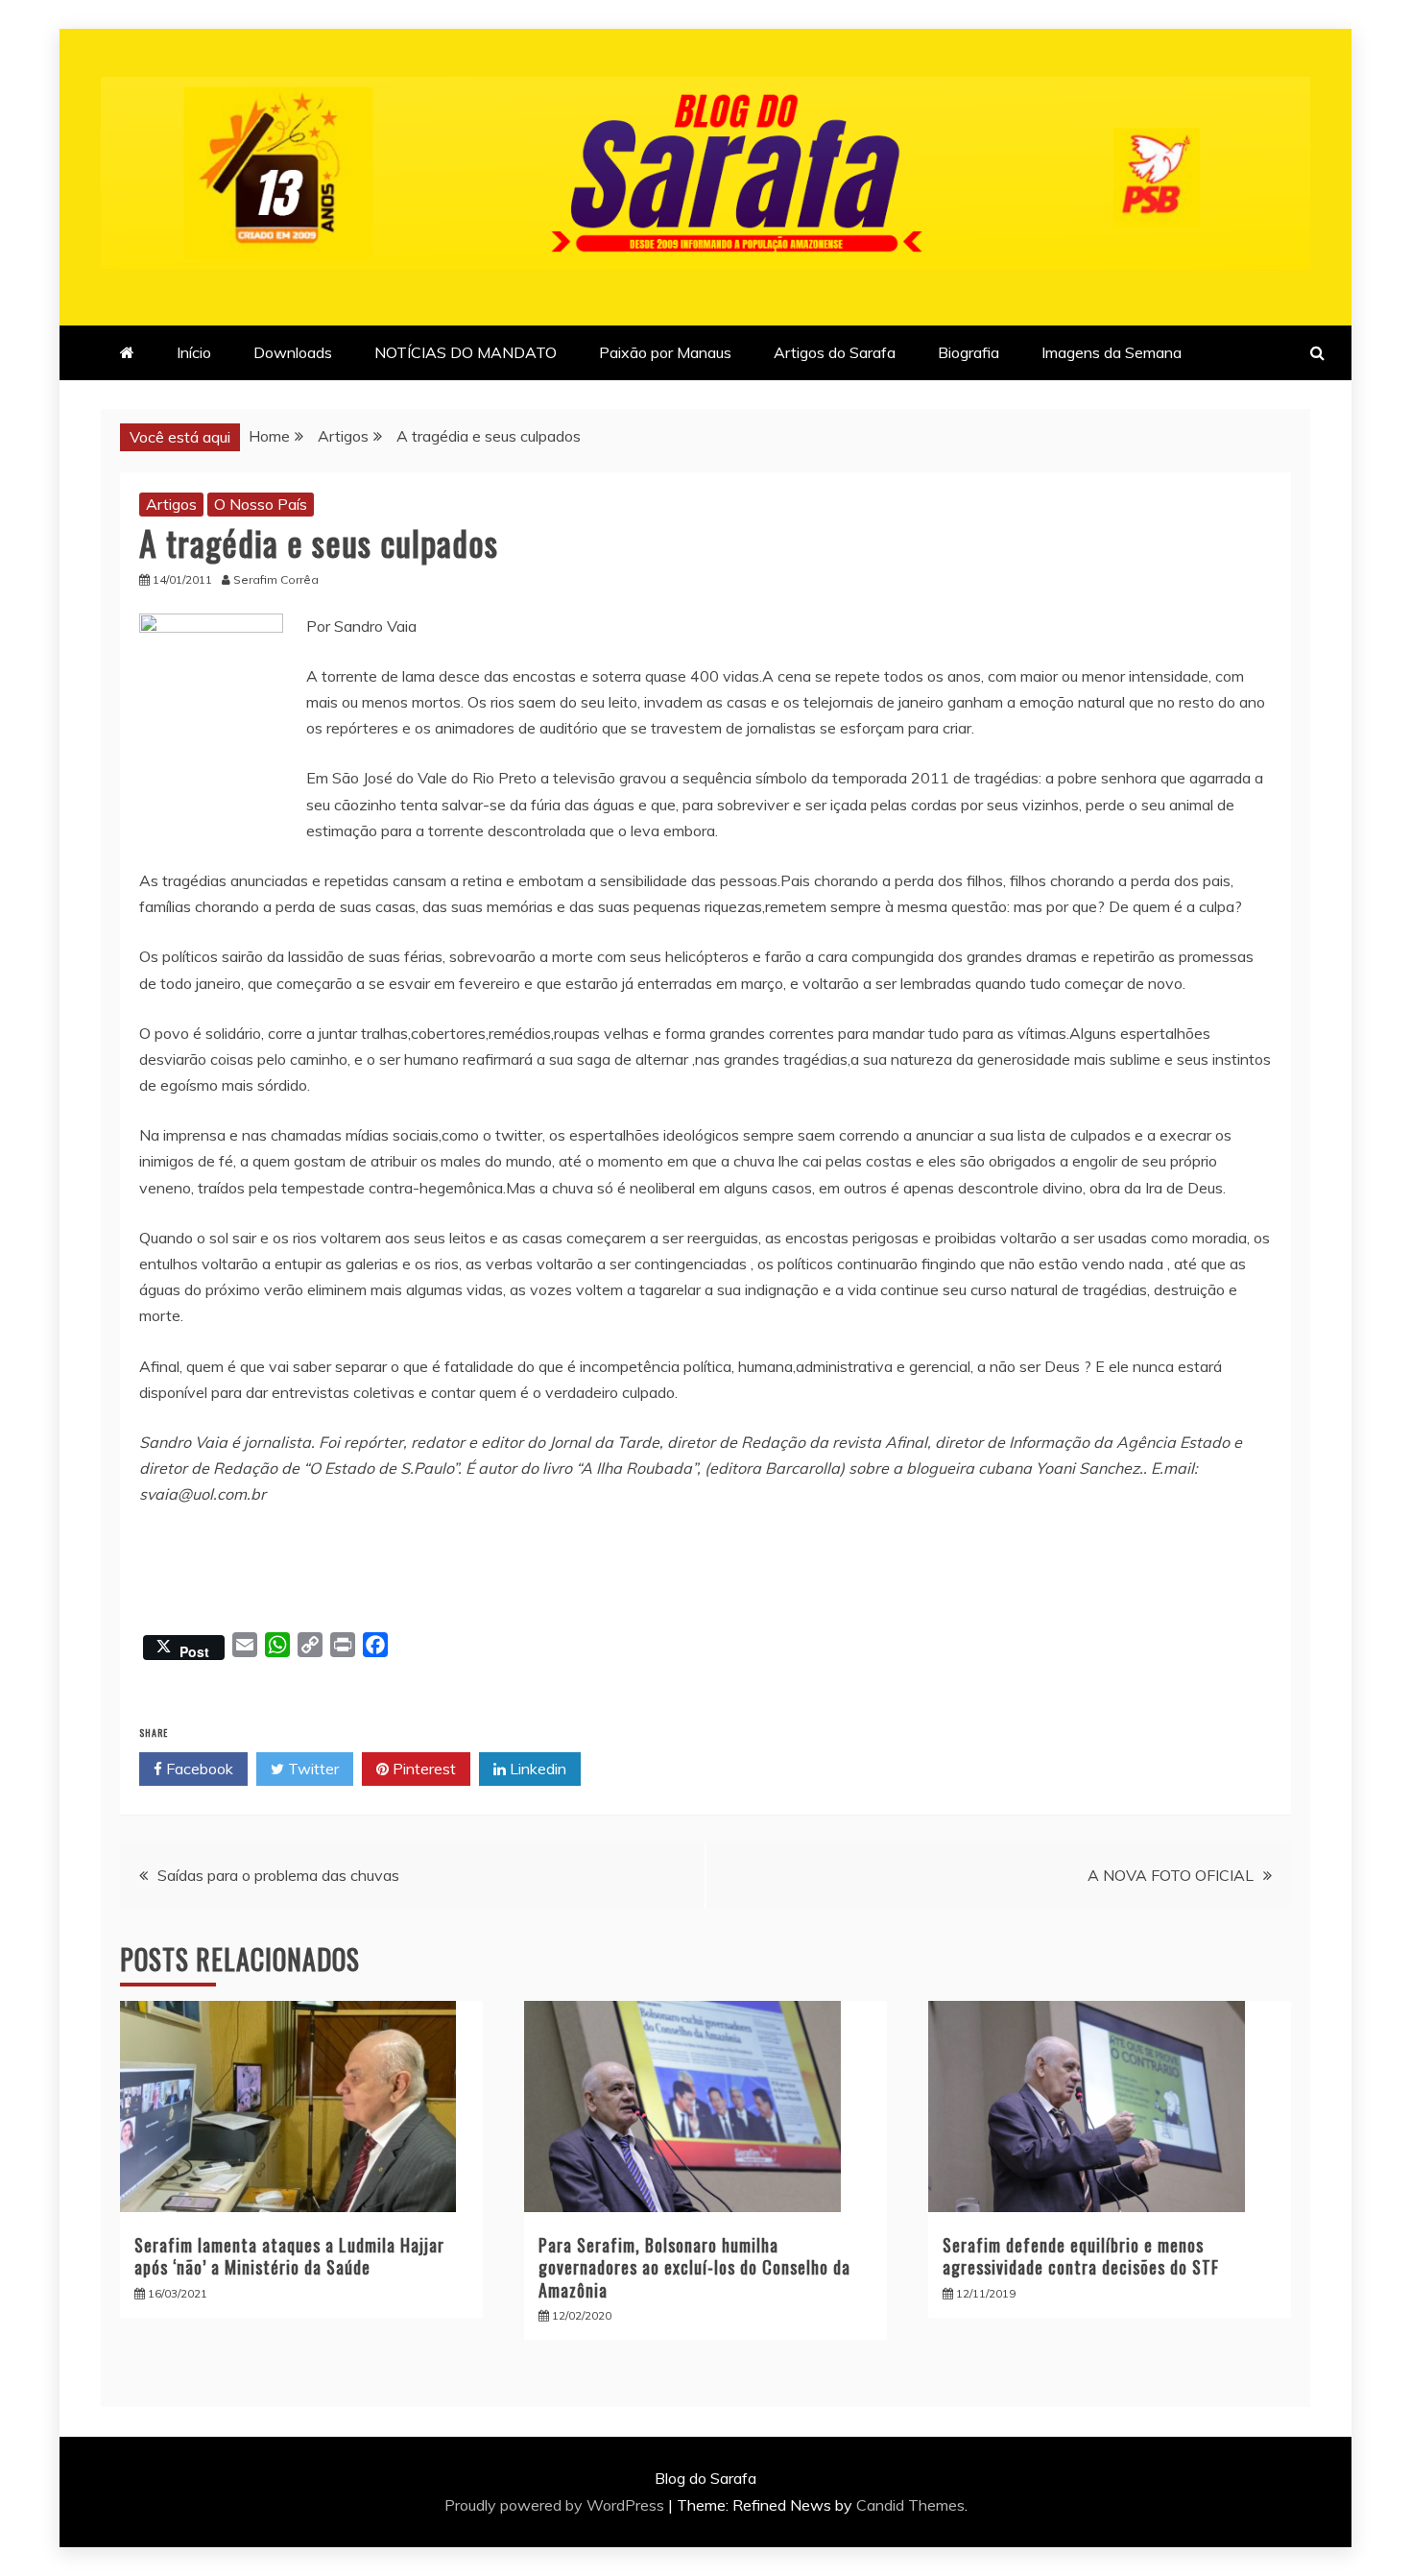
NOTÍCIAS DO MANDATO (466, 352)
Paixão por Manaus (665, 352)
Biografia (969, 352)
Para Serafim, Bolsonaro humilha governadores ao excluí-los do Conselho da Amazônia (694, 2267)
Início (194, 352)
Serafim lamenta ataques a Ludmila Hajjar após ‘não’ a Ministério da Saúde (289, 2256)
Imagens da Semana (1112, 352)
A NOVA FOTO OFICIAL (1171, 1875)
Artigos (171, 504)
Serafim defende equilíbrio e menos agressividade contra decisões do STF (1081, 2256)
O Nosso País (261, 504)
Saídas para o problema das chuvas (278, 1875)
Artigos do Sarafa (835, 352)
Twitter (311, 1769)
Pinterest (422, 1769)
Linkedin (536, 1769)
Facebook (198, 1769)
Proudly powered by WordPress (556, 2505)
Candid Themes (910, 2505)
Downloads (293, 352)
